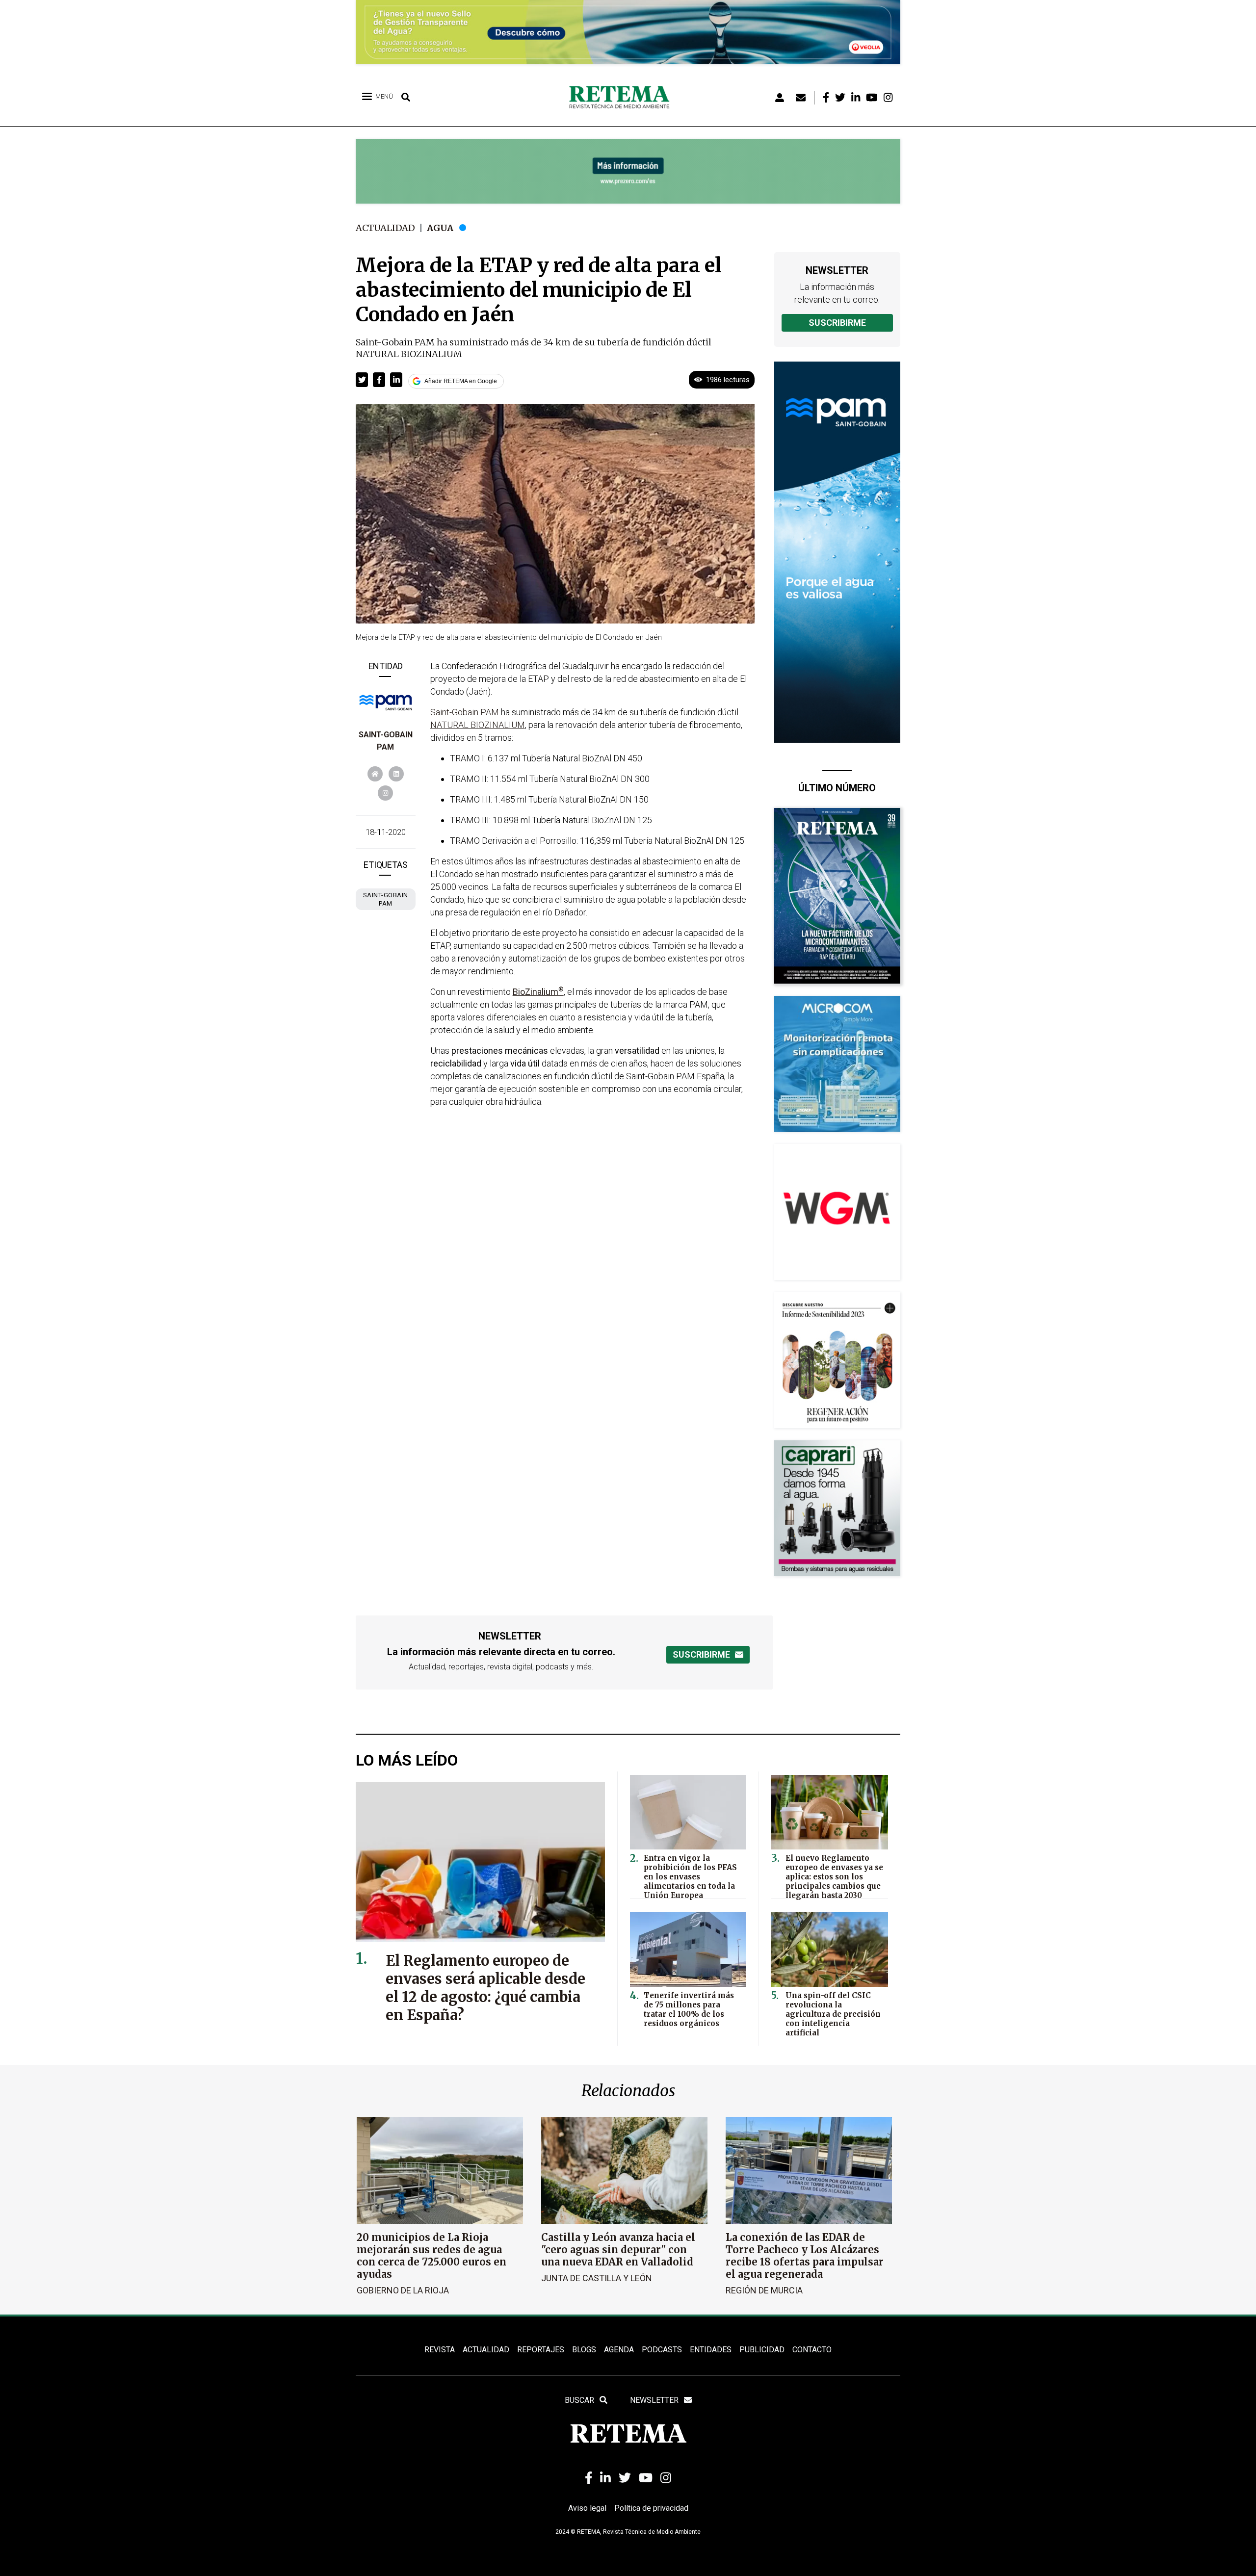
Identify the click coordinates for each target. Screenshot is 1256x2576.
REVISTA (440, 2350)
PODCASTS (662, 2350)
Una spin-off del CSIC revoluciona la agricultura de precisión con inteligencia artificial (833, 2014)
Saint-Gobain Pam (386, 899)
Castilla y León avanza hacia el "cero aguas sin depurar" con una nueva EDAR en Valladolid (618, 2250)
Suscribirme (837, 323)
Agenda (619, 2350)
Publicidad (762, 2350)
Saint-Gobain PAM (465, 712)
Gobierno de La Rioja (403, 2290)
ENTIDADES (711, 2350)
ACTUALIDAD (486, 2350)
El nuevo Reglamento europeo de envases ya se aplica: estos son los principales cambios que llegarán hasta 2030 (834, 1877)
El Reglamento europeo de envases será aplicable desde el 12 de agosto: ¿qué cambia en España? (485, 1988)
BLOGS (584, 2350)
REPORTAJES (541, 2350)
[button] (362, 380)
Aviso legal (587, 2508)
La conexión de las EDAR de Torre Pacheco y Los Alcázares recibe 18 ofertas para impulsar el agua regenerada (805, 2256)
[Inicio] (623, 98)
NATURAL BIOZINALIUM (478, 725)
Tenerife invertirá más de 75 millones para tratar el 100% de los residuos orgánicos (689, 2009)
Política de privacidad (651, 2508)
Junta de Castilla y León (597, 2278)
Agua (440, 228)
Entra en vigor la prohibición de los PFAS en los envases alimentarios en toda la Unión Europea (690, 1877)
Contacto (812, 2350)
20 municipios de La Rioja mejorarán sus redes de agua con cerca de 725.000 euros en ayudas (432, 2256)
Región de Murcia (764, 2290)
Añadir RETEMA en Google (461, 381)
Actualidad (385, 228)
